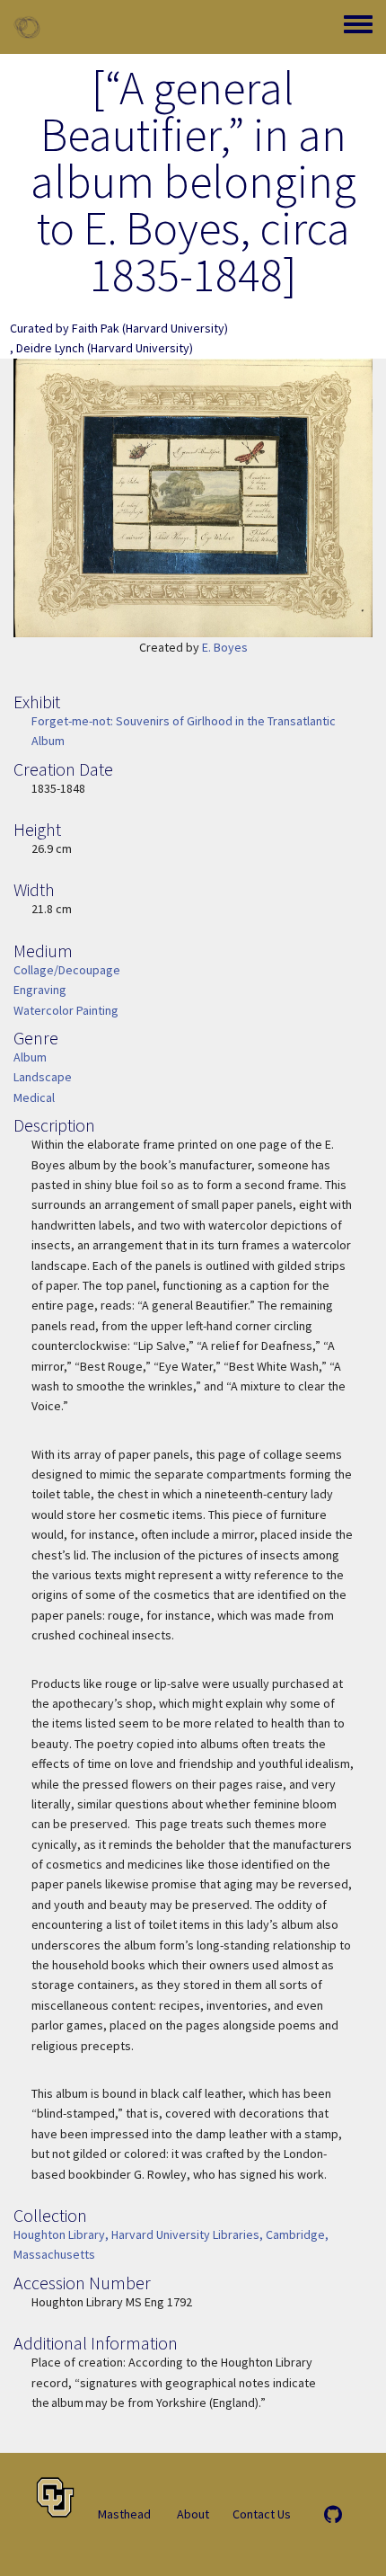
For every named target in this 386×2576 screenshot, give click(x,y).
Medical (34, 1097)
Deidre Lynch (50, 348)
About (193, 2514)
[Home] (27, 27)
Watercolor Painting (66, 1010)
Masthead (124, 2514)
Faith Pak (96, 328)
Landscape (43, 1077)
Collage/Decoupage (67, 970)
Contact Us (262, 2514)
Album (30, 1057)
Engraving (40, 990)
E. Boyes (225, 647)
